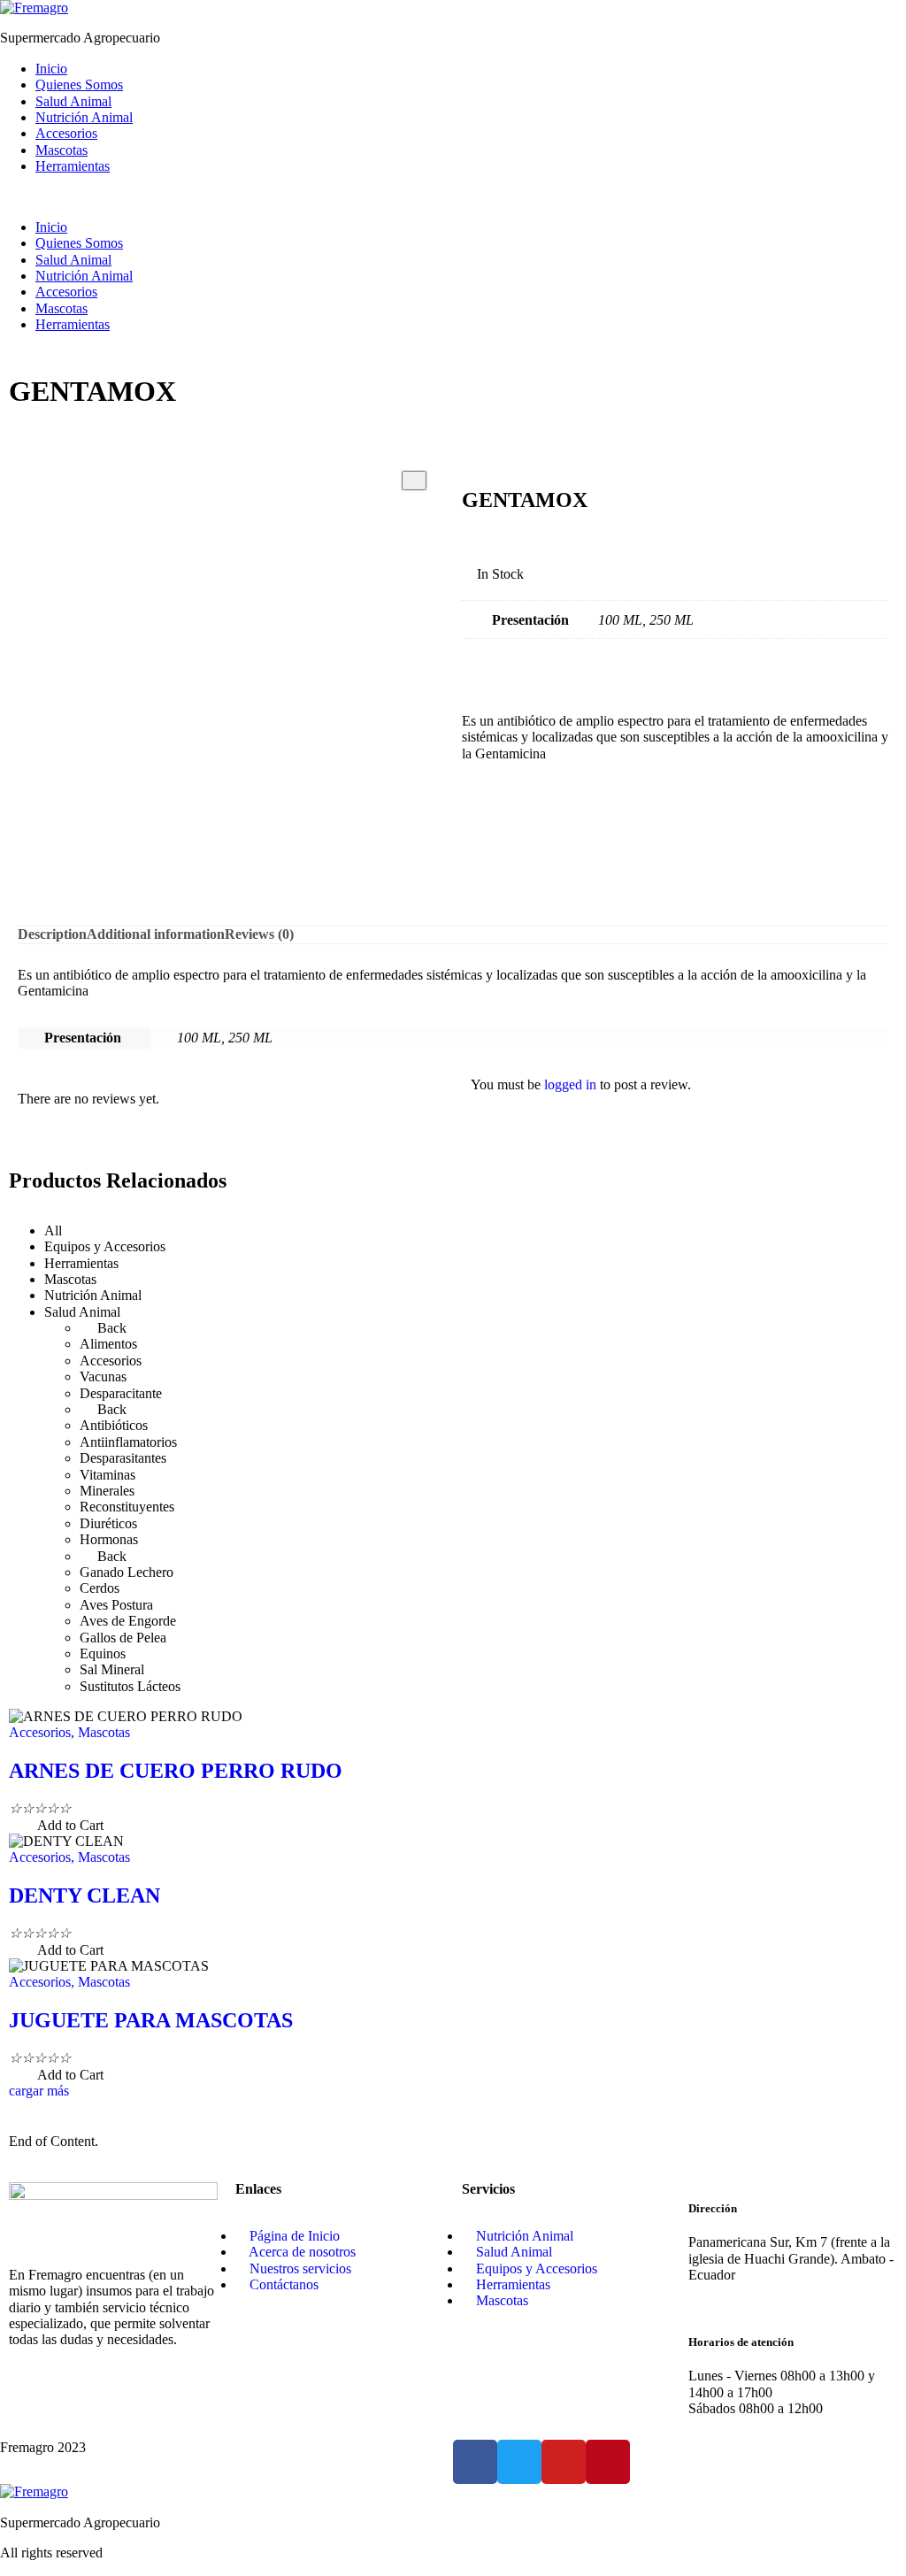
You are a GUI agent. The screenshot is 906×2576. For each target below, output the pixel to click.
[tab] (52, 934)
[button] (453, 197)
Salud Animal (73, 101)
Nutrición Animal (84, 117)
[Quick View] (28, 1825)
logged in (570, 1084)
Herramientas (73, 166)
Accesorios (66, 133)
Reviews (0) (259, 934)
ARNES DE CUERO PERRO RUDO (176, 1771)
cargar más (39, 2091)
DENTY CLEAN (84, 1895)
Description (52, 934)
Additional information (156, 934)
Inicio (51, 69)
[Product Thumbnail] (414, 481)
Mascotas (61, 150)
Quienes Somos (79, 85)
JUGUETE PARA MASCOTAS (151, 2020)
